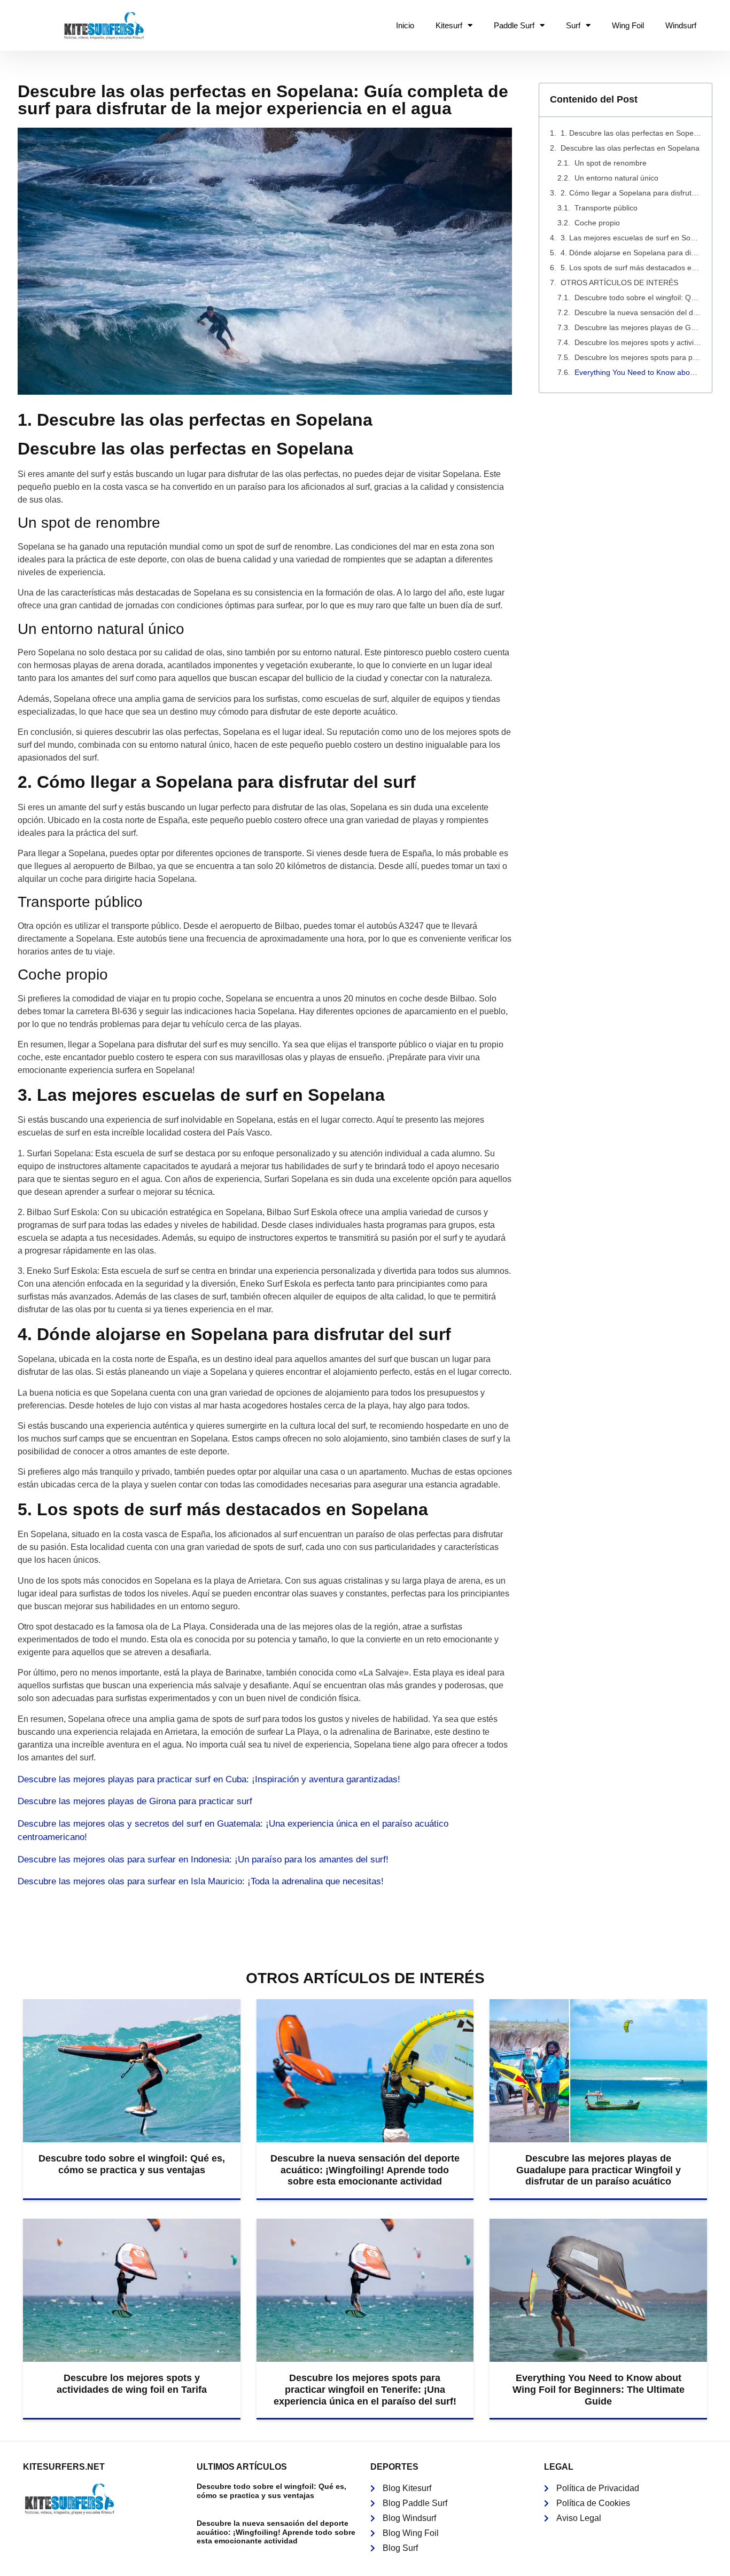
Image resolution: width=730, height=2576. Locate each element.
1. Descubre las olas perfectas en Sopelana (631, 133)
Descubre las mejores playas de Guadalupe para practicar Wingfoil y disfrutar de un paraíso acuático (638, 327)
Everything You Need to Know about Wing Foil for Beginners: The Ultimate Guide (638, 372)
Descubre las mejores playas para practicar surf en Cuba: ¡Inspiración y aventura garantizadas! (209, 1779)
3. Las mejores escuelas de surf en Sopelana (631, 238)
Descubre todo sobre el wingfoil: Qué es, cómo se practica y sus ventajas (638, 297)
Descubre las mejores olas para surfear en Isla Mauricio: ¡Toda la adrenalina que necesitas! (201, 1881)
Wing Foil (628, 25)
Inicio (405, 25)
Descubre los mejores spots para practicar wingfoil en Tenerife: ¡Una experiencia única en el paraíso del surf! (638, 357)
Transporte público (606, 208)
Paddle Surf (514, 25)
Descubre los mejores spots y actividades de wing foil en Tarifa (638, 342)
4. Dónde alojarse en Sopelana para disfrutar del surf (631, 253)
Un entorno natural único (616, 178)
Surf (573, 25)
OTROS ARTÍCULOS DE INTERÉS (619, 283)
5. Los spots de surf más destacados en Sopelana (631, 268)
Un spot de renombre (611, 163)
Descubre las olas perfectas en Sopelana (630, 148)
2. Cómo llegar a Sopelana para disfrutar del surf (631, 193)
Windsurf (681, 25)
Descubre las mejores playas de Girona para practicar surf (135, 1801)
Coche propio (597, 223)
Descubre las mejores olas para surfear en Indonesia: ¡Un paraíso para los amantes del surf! (203, 1859)
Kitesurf (449, 25)
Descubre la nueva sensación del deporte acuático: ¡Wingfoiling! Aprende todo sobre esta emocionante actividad (638, 312)
